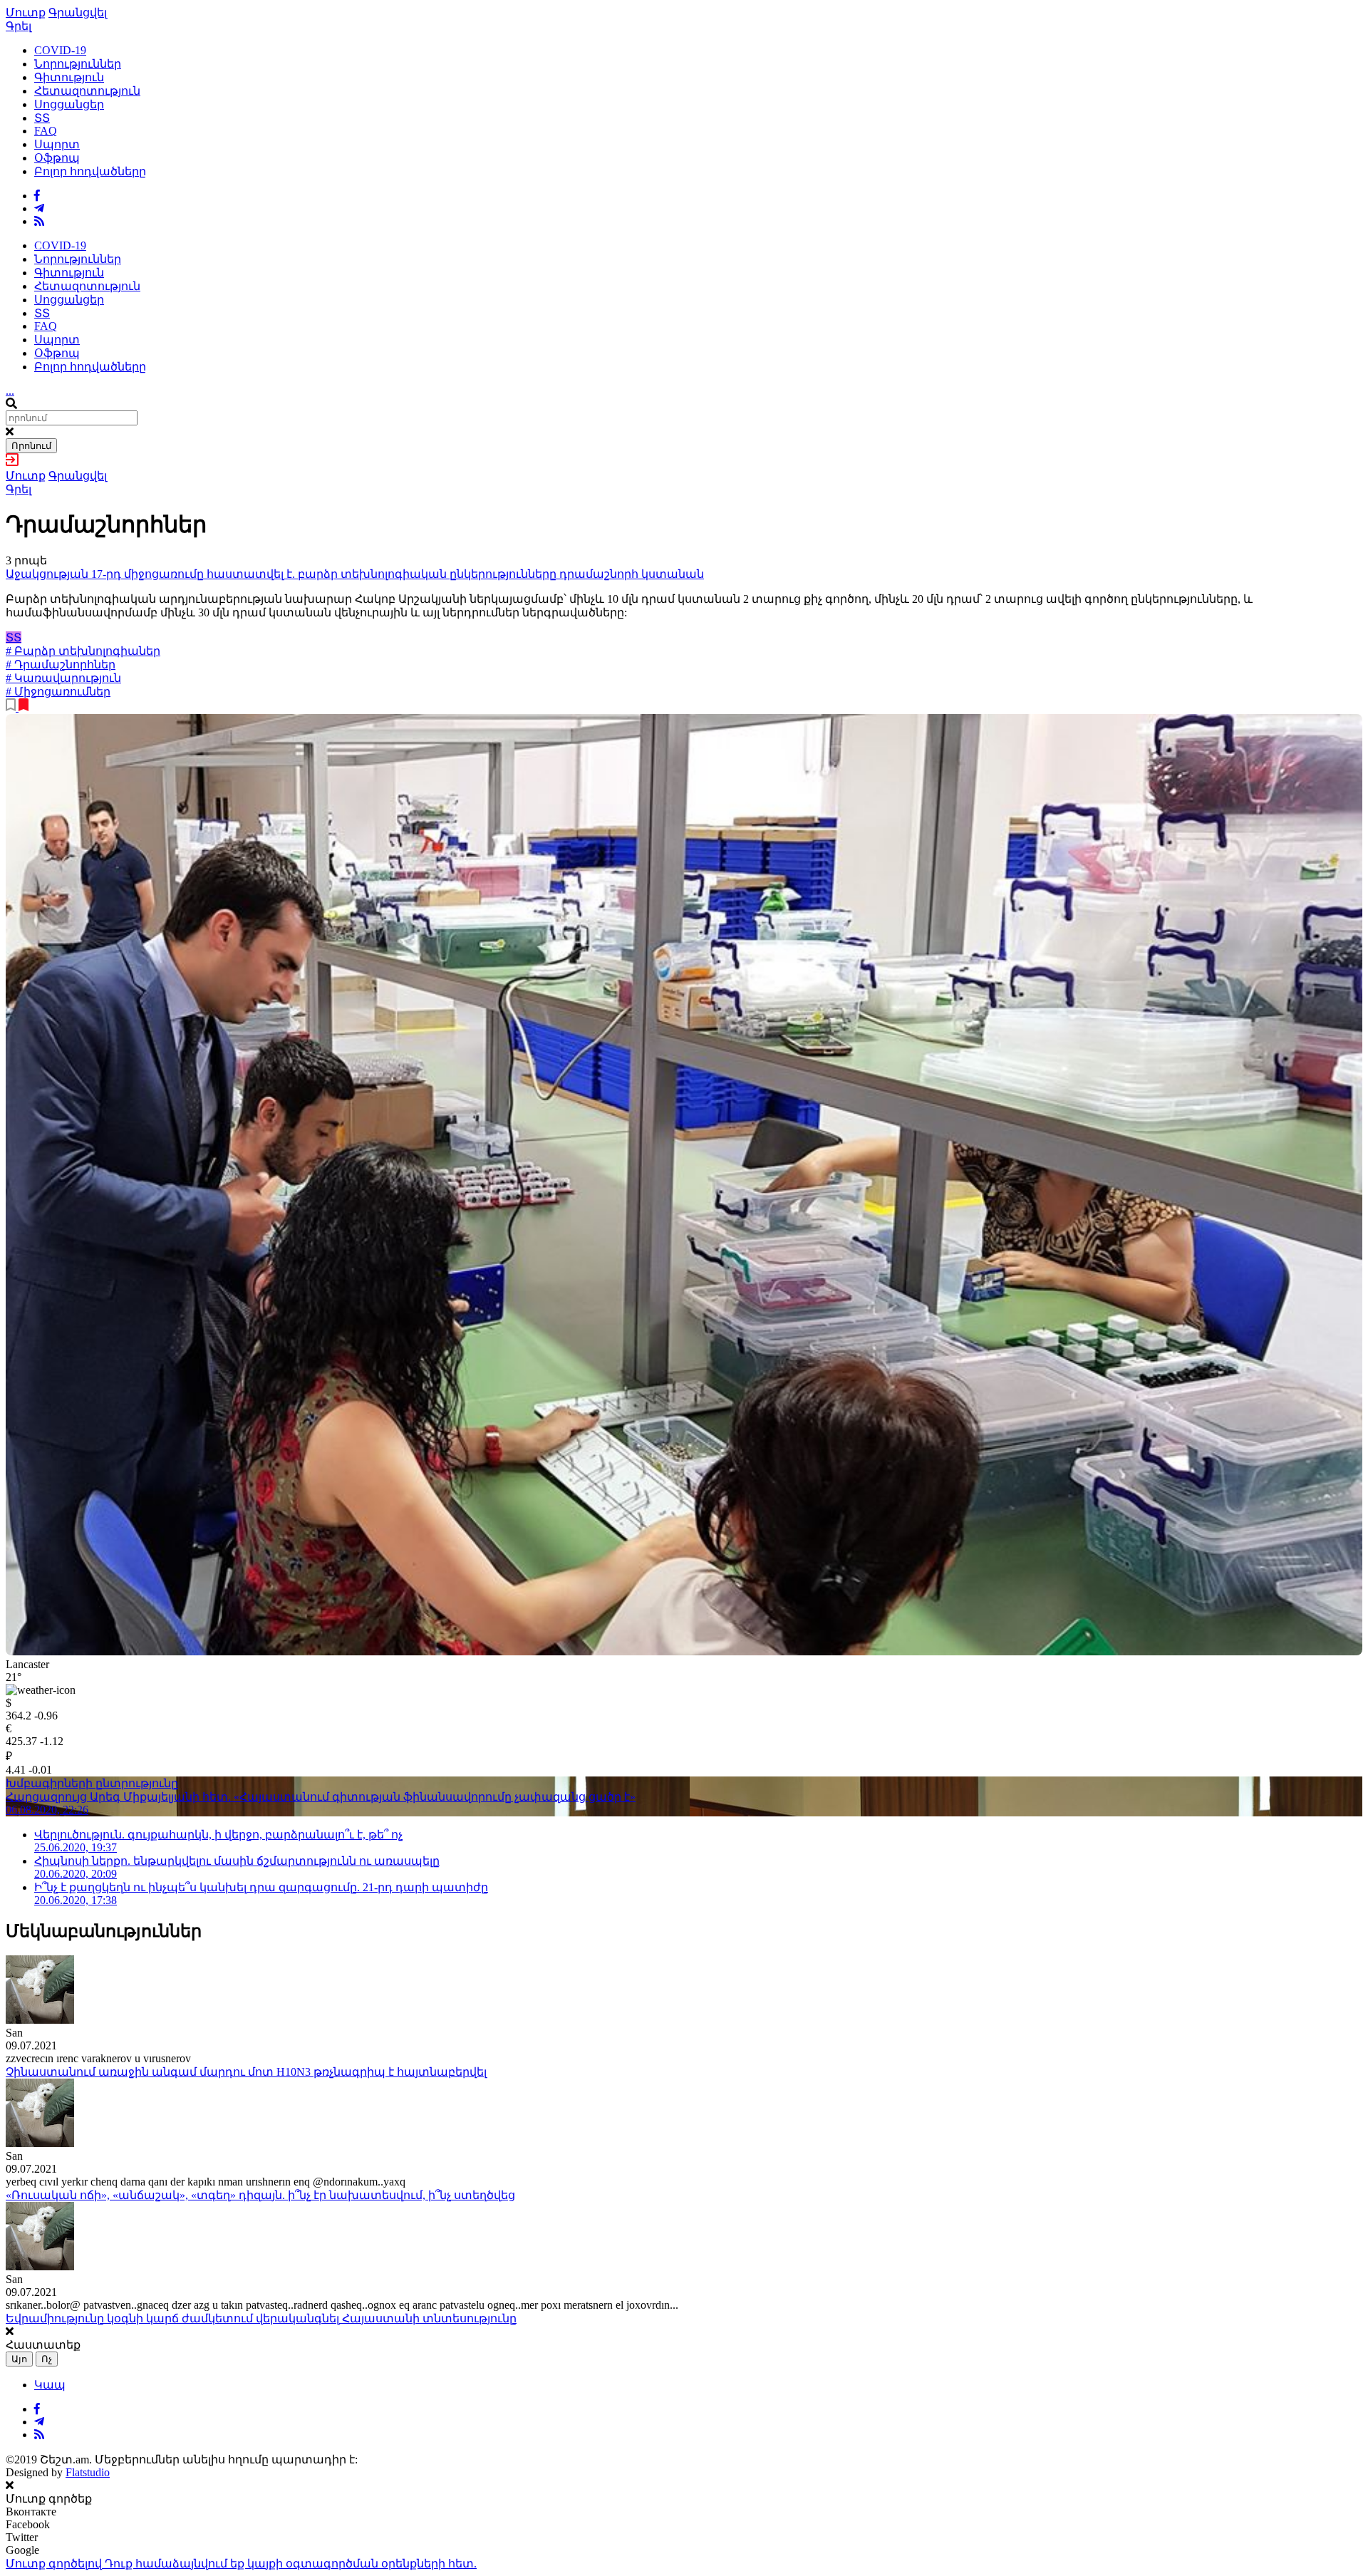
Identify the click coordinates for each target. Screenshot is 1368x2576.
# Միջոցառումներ (58, 692)
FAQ (46, 131)
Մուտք (26, 12)
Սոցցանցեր (69, 104)
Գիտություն (69, 77)
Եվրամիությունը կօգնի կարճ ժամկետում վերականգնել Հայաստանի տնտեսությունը (261, 2318)
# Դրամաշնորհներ (61, 664)
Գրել (19, 26)
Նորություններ (78, 64)
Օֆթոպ (57, 158)
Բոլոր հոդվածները (90, 171)
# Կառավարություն (63, 678)
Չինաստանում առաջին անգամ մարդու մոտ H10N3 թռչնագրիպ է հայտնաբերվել (246, 2072)
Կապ (50, 2385)
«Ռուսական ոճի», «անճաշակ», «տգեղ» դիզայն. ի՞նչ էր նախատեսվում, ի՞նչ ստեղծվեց (260, 2195)
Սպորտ (57, 144)
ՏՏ (42, 118)
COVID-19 (60, 50)
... (10, 391)
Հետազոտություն (87, 91)
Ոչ (47, 2359)
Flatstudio (88, 2472)
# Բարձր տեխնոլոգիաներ (83, 651)
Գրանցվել (78, 12)
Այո (19, 2359)
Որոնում (31, 446)
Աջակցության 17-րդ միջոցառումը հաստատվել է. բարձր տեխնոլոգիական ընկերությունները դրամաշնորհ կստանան (355, 574)
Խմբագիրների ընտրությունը (92, 1783)
